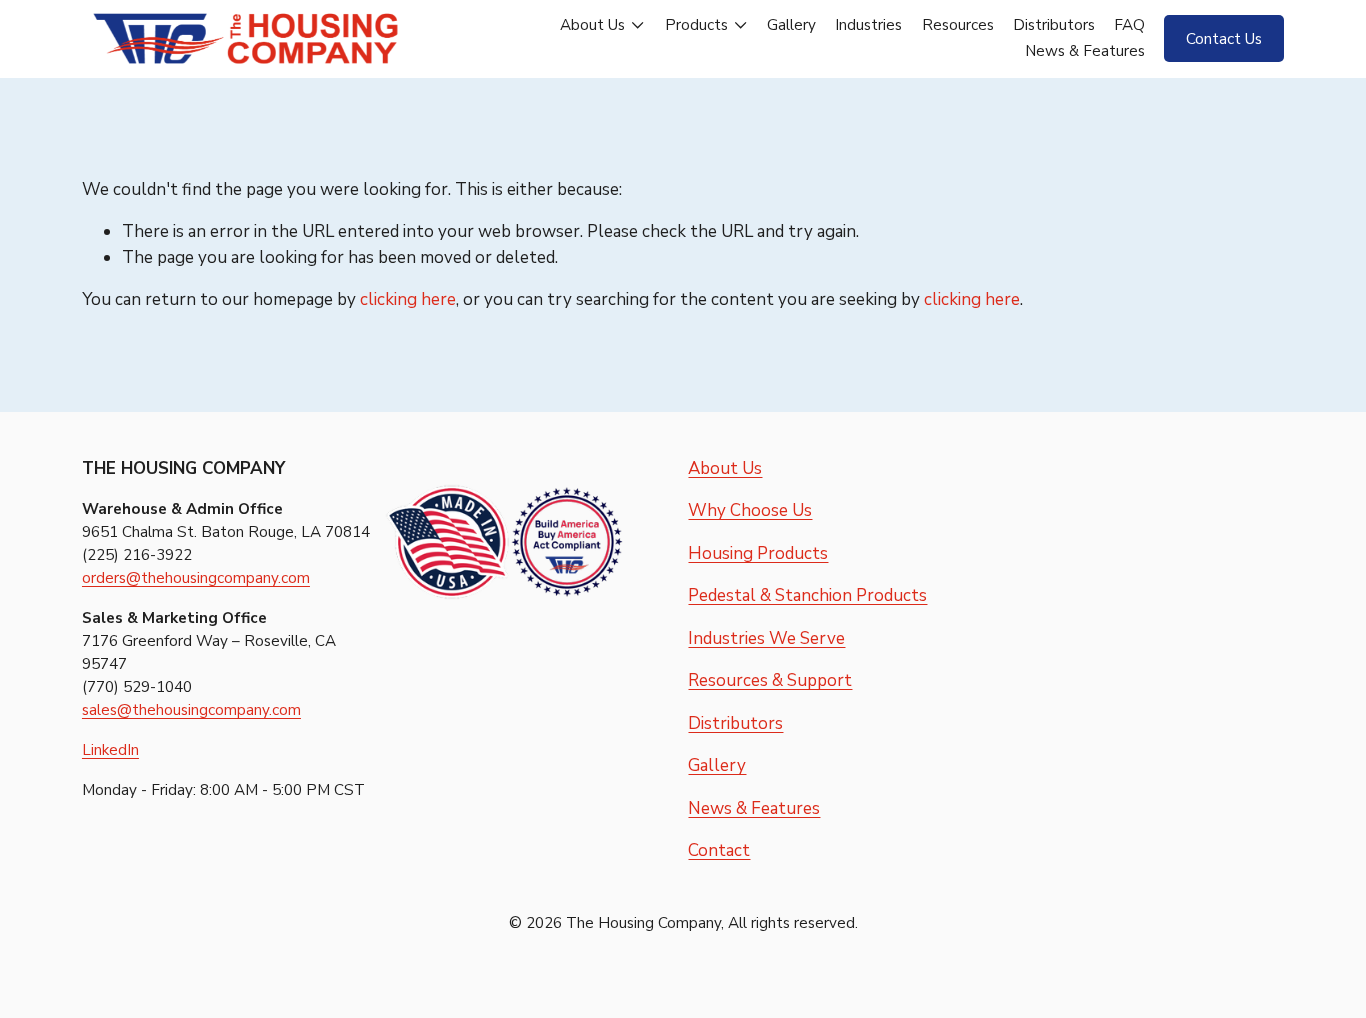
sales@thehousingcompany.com (191, 710)
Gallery (791, 25)
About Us (725, 468)
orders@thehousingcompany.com (196, 578)
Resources (958, 25)
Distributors (1054, 25)
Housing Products (758, 553)
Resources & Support (770, 680)
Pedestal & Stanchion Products (807, 595)
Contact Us (1224, 39)
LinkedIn (110, 750)
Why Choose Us (750, 510)
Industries (868, 25)
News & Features (1085, 51)
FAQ (1129, 25)
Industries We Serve (766, 638)
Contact (719, 850)
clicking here (408, 299)
